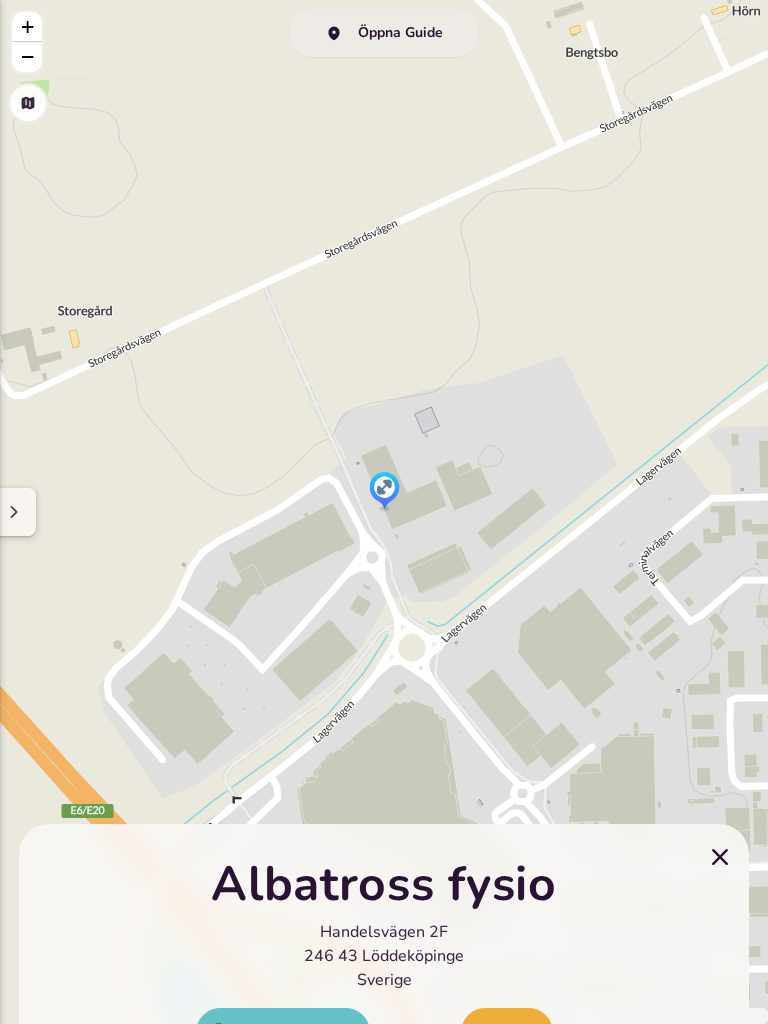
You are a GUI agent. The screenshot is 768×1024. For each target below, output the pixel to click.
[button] (384, 492)
